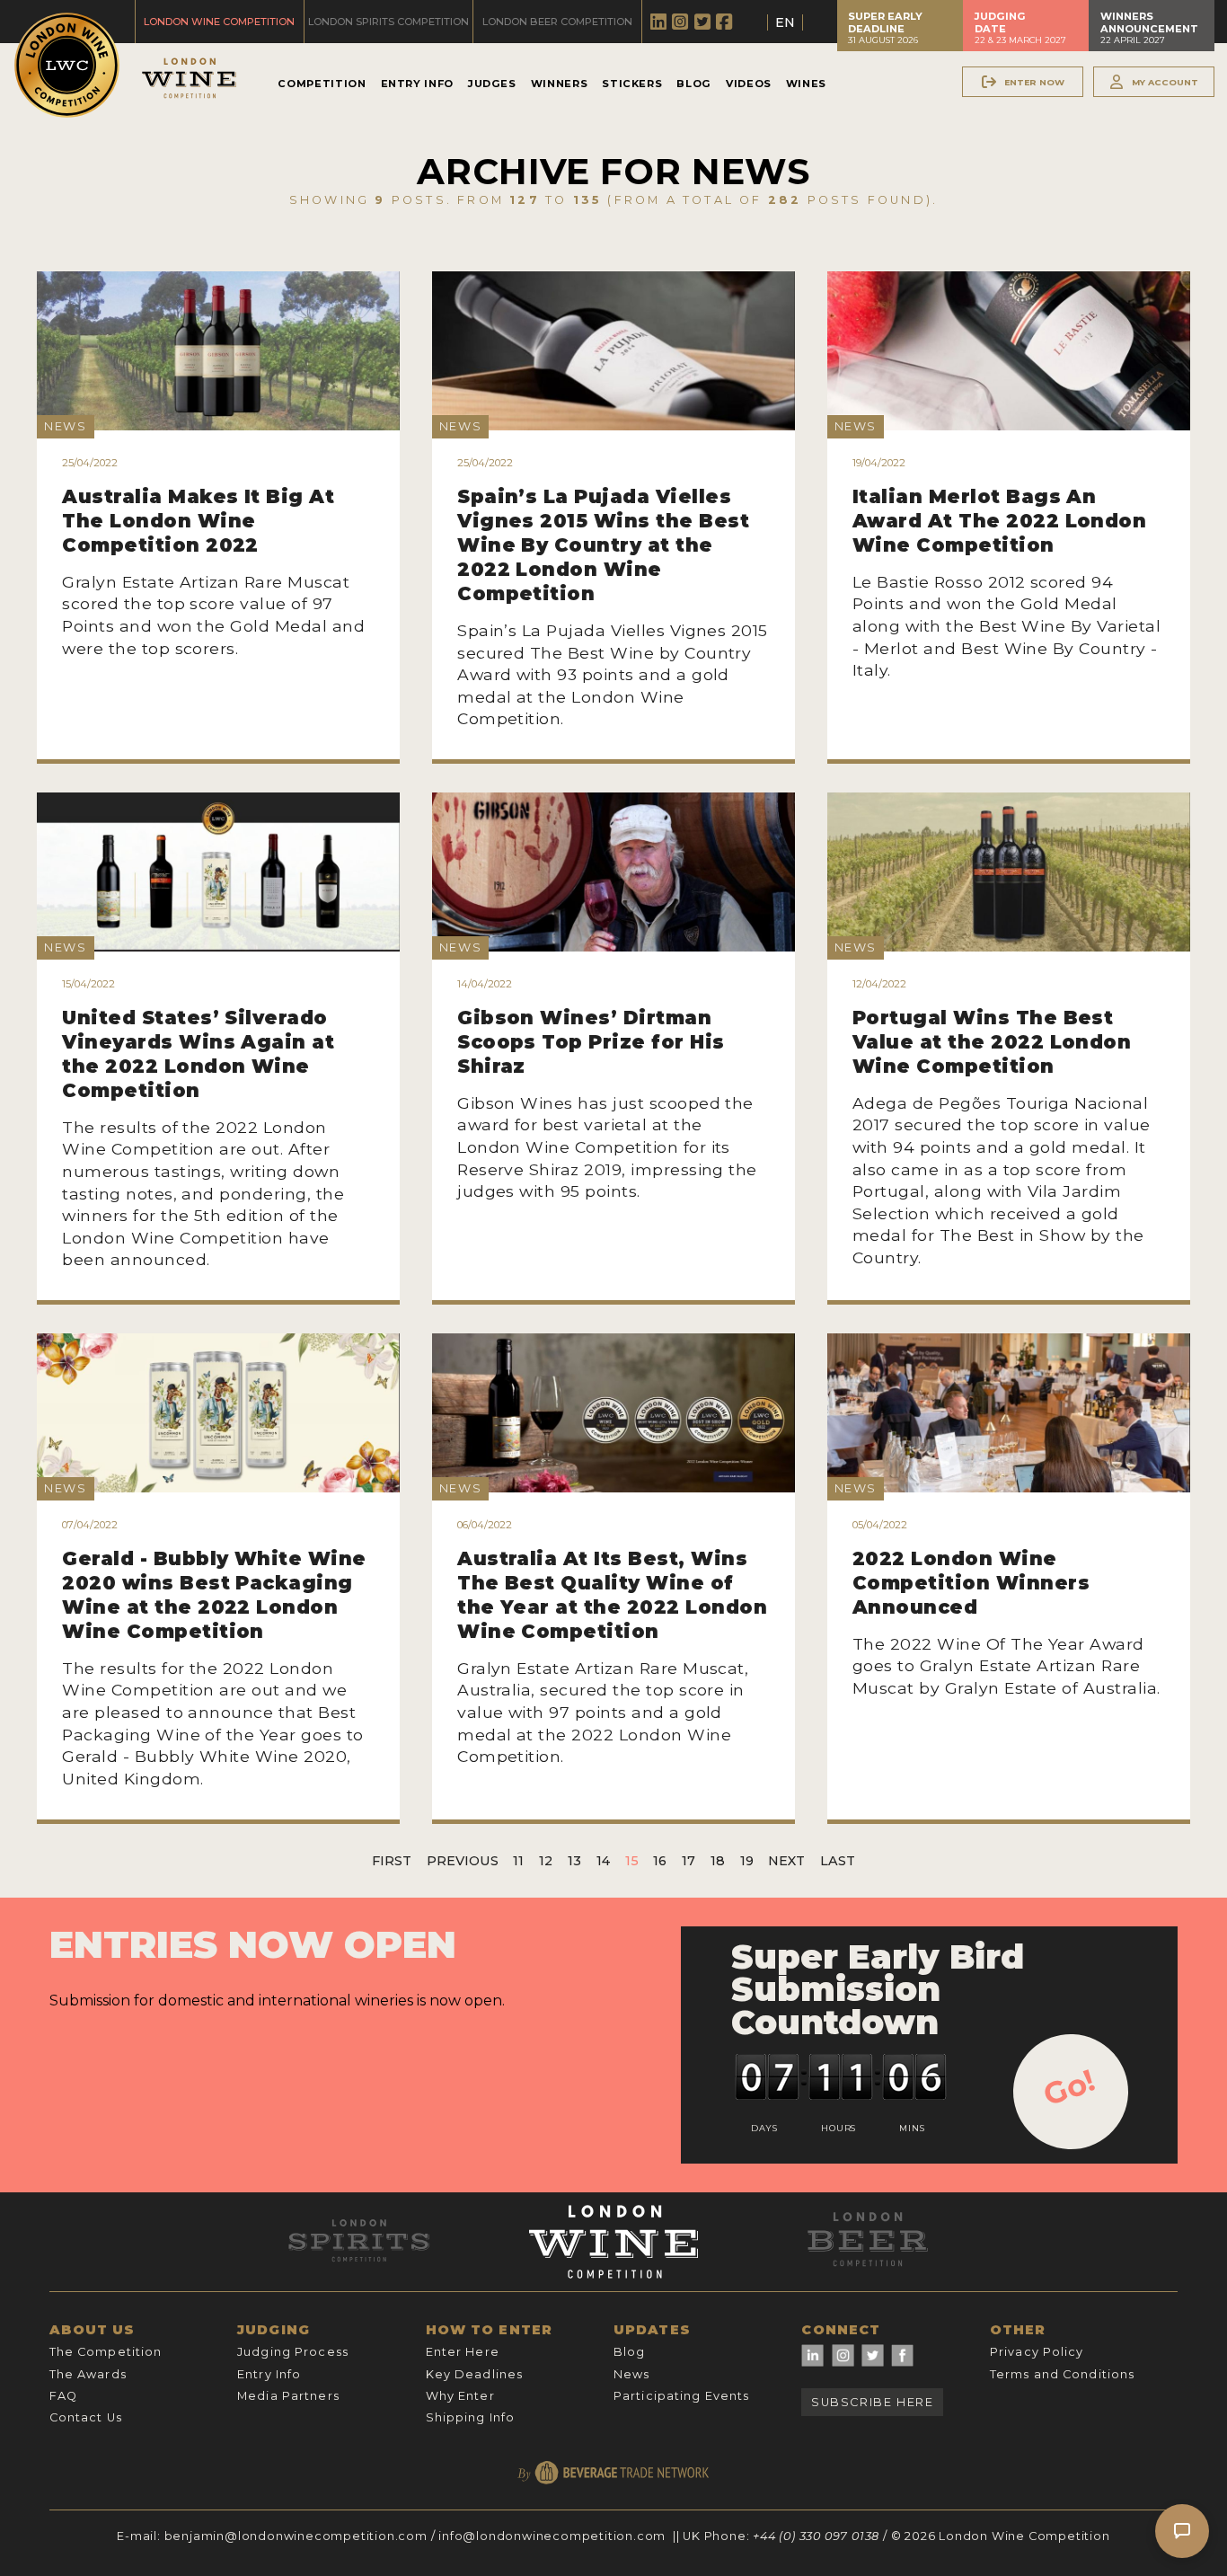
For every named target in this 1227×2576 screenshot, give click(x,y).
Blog (694, 84)
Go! (1069, 2087)
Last (838, 1861)
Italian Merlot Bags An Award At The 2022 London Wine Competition (1000, 521)
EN (785, 22)
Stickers (632, 84)
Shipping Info (471, 2417)
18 (718, 1861)
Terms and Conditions (1062, 2374)
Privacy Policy (1037, 2352)
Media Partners (288, 2396)
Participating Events (681, 2396)
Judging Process (293, 2352)
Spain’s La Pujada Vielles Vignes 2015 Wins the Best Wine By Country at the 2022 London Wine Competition (603, 545)
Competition (322, 84)
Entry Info (417, 84)
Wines (806, 84)
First (392, 1861)
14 (603, 1861)
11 (518, 1861)
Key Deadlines (475, 2374)
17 (689, 1861)
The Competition (106, 2352)
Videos (749, 84)
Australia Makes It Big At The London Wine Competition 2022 (198, 521)
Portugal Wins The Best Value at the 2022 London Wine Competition (992, 1042)
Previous (463, 1861)
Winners (559, 84)
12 (546, 1861)
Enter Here (463, 2352)
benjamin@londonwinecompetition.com (296, 2536)
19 (747, 1861)
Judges (492, 84)
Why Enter (460, 2396)
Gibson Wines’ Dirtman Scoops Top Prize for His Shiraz (591, 1042)
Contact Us (86, 2417)
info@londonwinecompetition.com (552, 2536)
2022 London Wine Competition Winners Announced (971, 1583)
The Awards (88, 2374)
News (631, 2374)
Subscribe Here (872, 2402)
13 (574, 1861)
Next (786, 1861)
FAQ (63, 2396)
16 (660, 1861)
